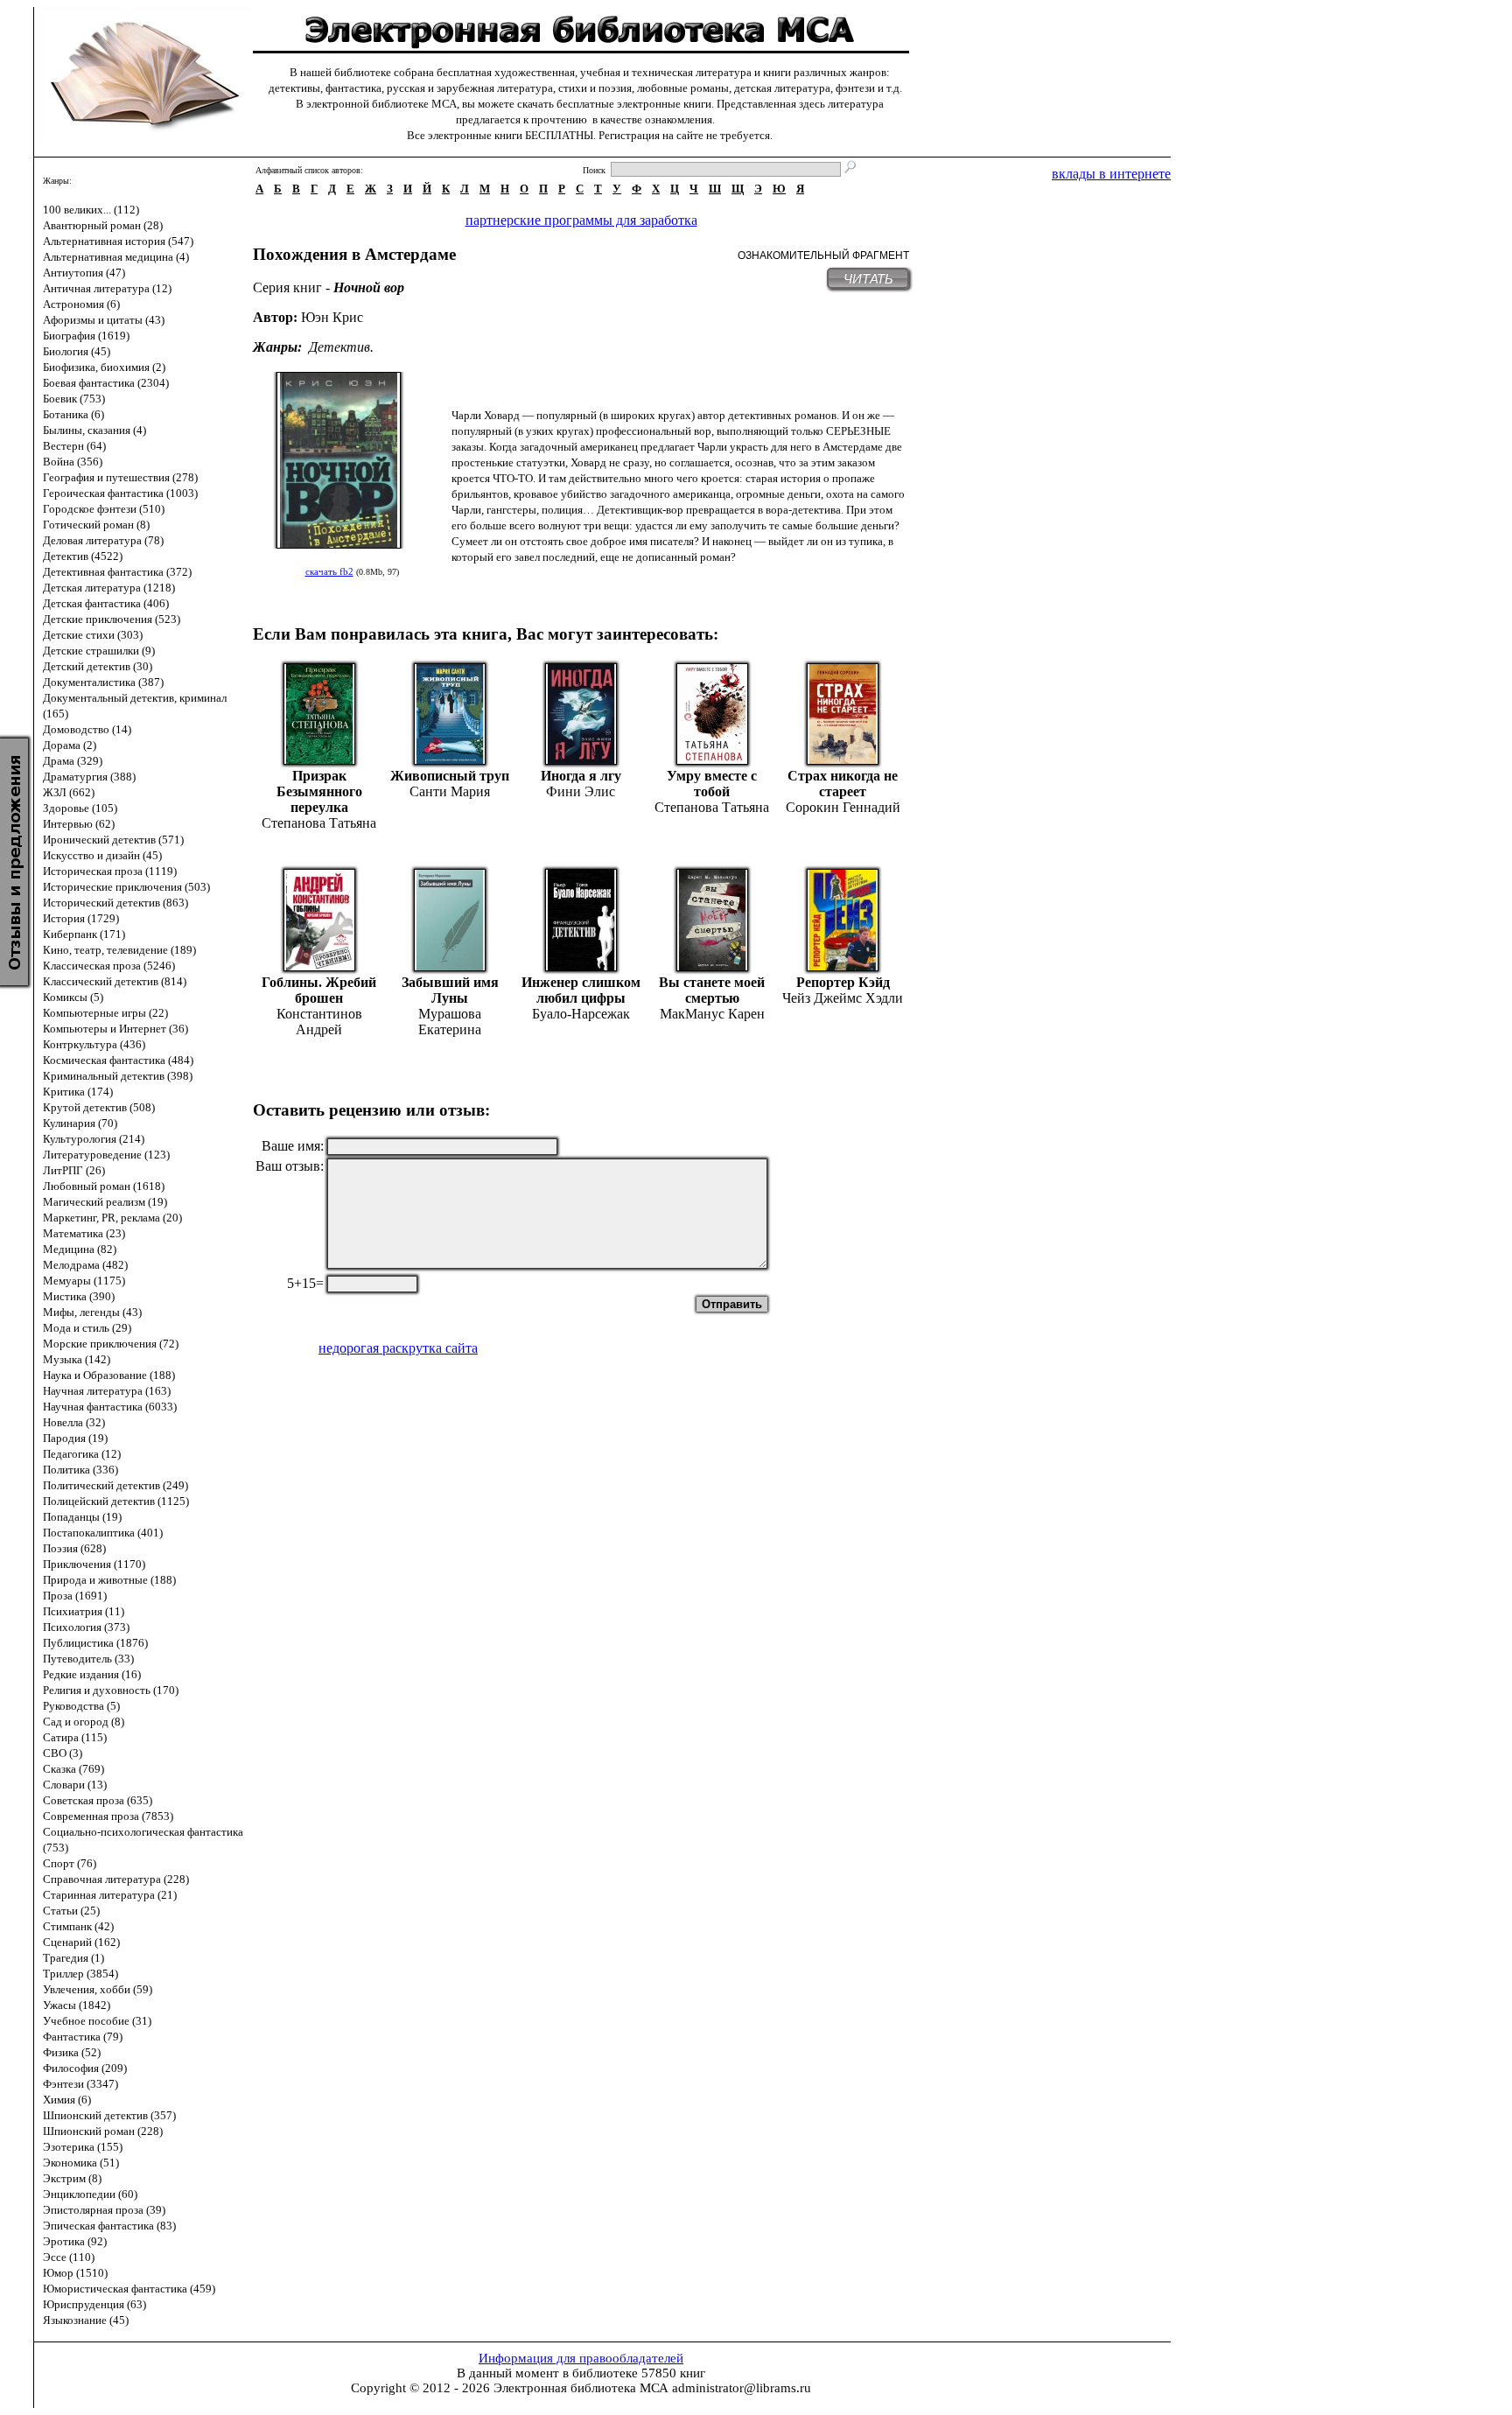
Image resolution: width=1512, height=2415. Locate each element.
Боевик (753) (74, 399)
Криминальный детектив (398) (118, 1076)
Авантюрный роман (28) (103, 225)
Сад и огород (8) (84, 1722)
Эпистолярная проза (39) (104, 2210)
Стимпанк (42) (78, 1926)
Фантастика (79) (83, 2037)
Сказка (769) (73, 1769)
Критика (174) (78, 1092)
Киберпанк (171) (84, 934)
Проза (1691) (75, 1596)
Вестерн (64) (74, 446)
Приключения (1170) (94, 1564)
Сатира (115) (75, 1737)
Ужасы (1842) (77, 2005)
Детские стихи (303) (93, 635)
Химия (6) (67, 2100)
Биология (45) (77, 351)
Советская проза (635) (98, 1800)
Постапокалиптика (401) (103, 1533)
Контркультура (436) (94, 1044)
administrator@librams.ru (742, 2388)
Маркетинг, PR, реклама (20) (112, 1218)
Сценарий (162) (81, 1942)
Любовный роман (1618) (104, 1186)
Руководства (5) (81, 1706)
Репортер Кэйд (843, 982)
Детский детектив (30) (98, 666)
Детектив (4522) (83, 556)
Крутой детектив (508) (99, 1107)
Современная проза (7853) (108, 1816)
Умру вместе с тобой (712, 784)
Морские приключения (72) (111, 1344)
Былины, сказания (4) (94, 430)
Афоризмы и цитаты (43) (104, 320)
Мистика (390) (79, 1296)
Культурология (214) (94, 1139)
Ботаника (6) (73, 414)
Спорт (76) (70, 1863)
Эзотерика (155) (83, 2147)
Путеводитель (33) (88, 1659)
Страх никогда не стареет (843, 784)
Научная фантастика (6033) (110, 1407)
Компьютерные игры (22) (105, 1013)
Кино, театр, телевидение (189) (119, 950)
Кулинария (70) (80, 1123)
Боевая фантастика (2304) (106, 383)
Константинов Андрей (319, 1022)
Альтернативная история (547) (118, 241)
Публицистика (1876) (95, 1643)
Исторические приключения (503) (126, 887)
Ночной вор (369, 287)
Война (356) (73, 462)
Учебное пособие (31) (97, 2021)
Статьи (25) (71, 1911)
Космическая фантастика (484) (118, 1060)
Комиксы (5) (73, 997)
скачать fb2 (329, 571)
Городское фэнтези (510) (104, 509)
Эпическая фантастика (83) (109, 2226)
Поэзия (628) (74, 1548)
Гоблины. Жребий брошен (319, 990)
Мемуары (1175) (84, 1281)
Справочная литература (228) (116, 1879)
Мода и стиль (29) (87, 1328)
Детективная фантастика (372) (117, 572)
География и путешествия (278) (120, 477)
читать (868, 279)
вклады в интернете (1111, 174)
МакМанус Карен (712, 1014)
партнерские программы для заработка (581, 220)
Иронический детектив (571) (113, 840)
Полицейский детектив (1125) (116, 1501)
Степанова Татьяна (319, 823)
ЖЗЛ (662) (69, 792)
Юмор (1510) (75, 2273)
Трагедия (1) (73, 1958)
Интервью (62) (79, 824)
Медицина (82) (80, 1249)
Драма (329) (73, 761)
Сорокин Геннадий (843, 807)
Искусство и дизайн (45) (102, 855)
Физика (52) (72, 2052)
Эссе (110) (69, 2257)
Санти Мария (450, 791)
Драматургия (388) (89, 777)
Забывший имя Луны (450, 990)
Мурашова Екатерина (450, 1022)
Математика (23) (84, 1233)
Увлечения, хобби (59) (98, 1989)
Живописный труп (450, 776)
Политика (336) (80, 1470)
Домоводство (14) (87, 729)
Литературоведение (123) (106, 1155)
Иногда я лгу (581, 776)
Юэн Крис (332, 317)
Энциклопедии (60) (90, 2194)
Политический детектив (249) (115, 1485)
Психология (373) (86, 1627)
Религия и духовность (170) (111, 1690)
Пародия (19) (75, 1438)
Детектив (339, 347)
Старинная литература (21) (110, 1895)
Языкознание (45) (86, 2320)
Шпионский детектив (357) (109, 2115)
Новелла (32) (74, 1422)
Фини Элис (581, 791)
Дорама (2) (70, 745)
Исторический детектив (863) (115, 903)
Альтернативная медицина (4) (116, 257)
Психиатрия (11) (84, 1611)
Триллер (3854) (80, 1974)
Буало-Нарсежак (581, 1014)
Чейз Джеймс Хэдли (843, 998)
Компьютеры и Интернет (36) (115, 1029)
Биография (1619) (86, 336)
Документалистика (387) (103, 682)
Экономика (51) (81, 2163)
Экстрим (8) (72, 2178)
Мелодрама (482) (85, 1265)
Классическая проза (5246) (109, 966)
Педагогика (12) (82, 1454)
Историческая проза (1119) (110, 871)
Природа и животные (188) (109, 1580)
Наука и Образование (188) (109, 1375)
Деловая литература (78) (103, 540)
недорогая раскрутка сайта (398, 1348)
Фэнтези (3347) (80, 2084)
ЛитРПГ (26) (74, 1170)
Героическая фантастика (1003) (120, 493)
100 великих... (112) (91, 210)
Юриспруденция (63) (94, 2304)
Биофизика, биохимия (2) (104, 367)
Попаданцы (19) (82, 1517)
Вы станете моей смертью (712, 990)
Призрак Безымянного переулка (319, 791)
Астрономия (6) (81, 304)
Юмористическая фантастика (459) (129, 2289)
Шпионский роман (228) (103, 2131)
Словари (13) (75, 1785)
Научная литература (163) (107, 1391)
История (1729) (81, 918)
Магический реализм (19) (105, 1202)
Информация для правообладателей (581, 2358)
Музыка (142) (77, 1359)
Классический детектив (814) (115, 981)
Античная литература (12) (107, 288)
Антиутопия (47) (84, 273)
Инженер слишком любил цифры (581, 990)
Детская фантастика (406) (106, 603)
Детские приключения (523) (112, 619)
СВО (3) (63, 1753)
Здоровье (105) (80, 808)
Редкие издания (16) (92, 1674)
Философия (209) (85, 2068)
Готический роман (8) (96, 525)
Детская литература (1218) (109, 588)
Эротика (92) (75, 2241)
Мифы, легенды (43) (92, 1312)
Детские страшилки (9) (99, 651)
